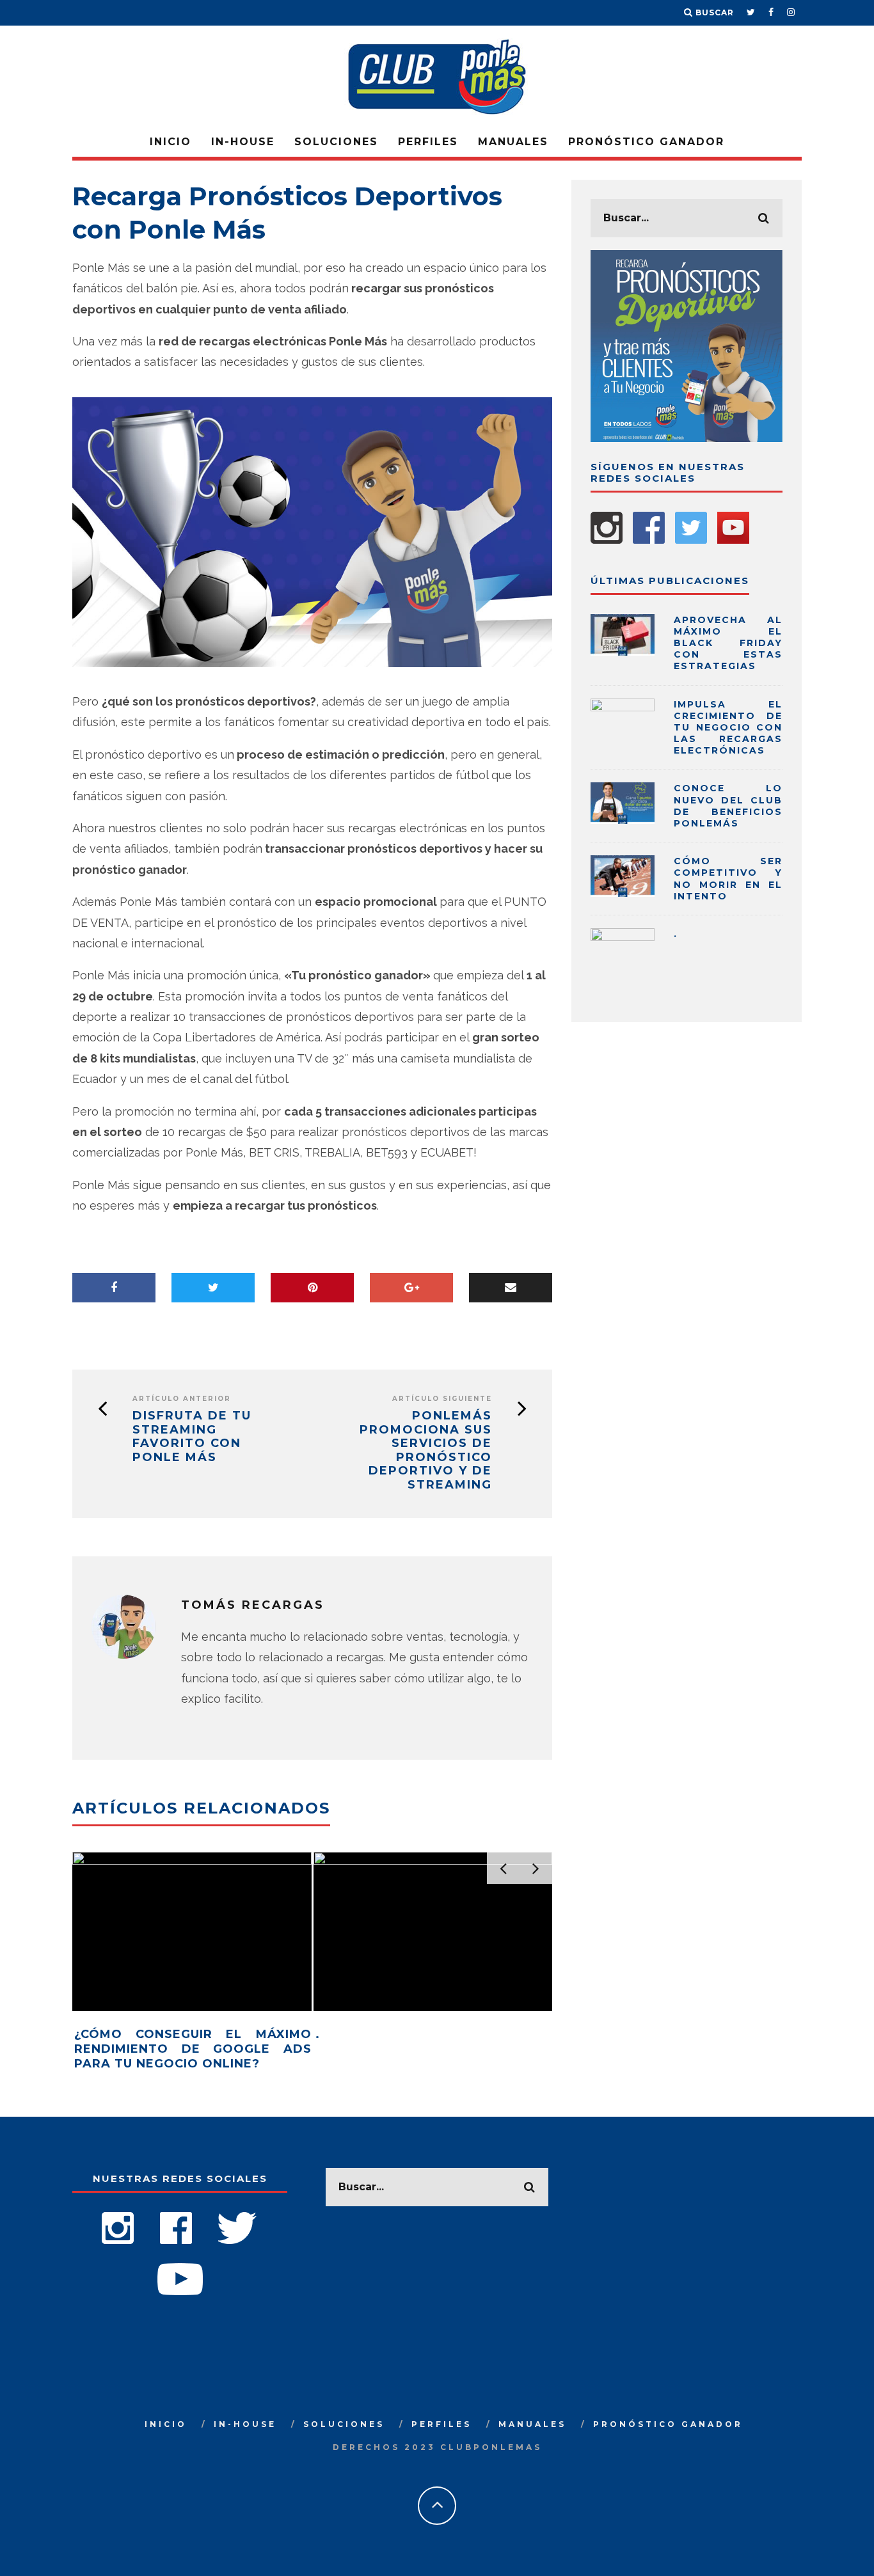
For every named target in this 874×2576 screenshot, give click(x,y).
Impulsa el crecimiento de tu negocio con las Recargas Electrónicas (728, 728)
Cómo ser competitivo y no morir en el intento (728, 879)
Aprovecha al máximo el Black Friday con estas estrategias (728, 643)
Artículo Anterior (182, 1399)
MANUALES (513, 142)
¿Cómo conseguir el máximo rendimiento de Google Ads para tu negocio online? (193, 2049)
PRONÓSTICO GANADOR (646, 142)
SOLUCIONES (336, 142)
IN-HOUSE (243, 142)
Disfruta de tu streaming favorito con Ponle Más (192, 1437)
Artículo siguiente (442, 1399)
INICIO (171, 142)
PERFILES (428, 142)
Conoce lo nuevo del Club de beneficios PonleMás (728, 806)
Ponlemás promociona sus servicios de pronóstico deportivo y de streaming (426, 1450)
